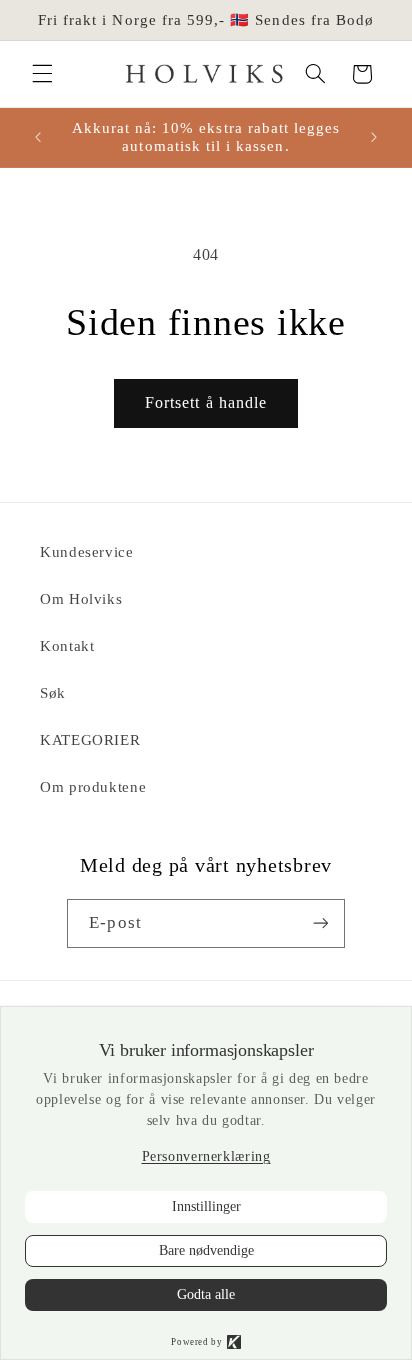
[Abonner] (320, 923)
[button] (42, 74)
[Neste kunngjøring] (374, 137)
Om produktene (93, 787)
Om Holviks (81, 599)
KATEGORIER (90, 740)
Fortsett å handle (206, 402)
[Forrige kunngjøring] (38, 137)
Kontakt (67, 646)
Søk (53, 693)
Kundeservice (87, 552)
